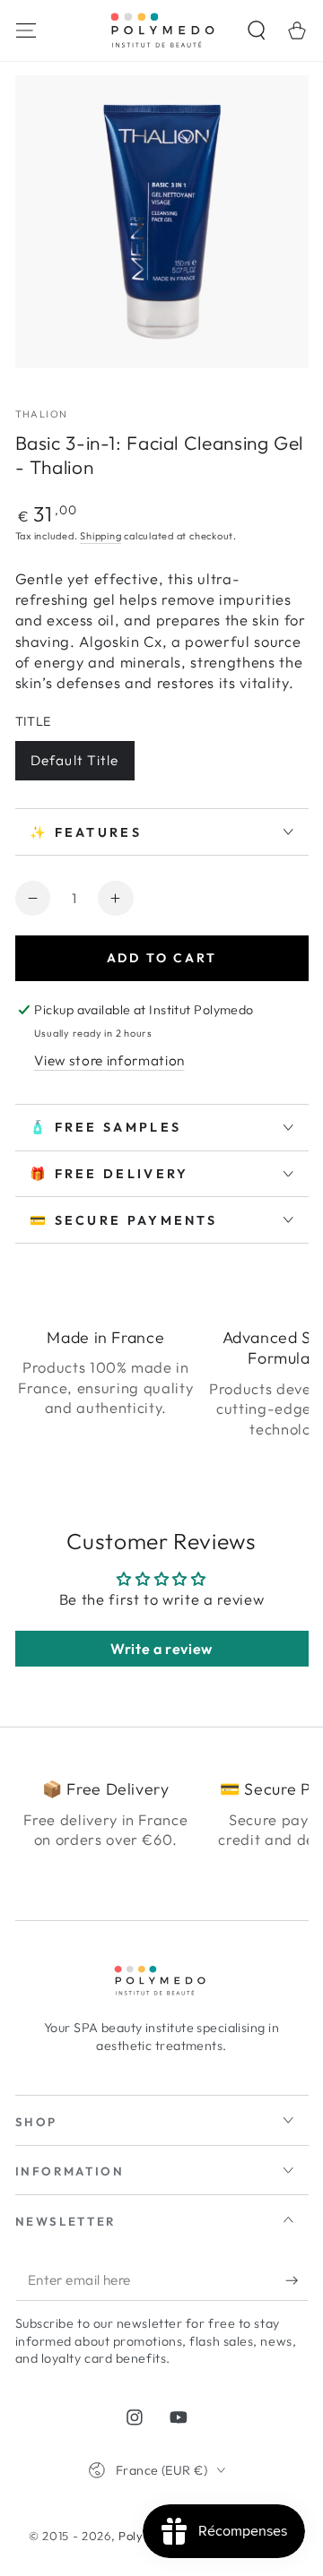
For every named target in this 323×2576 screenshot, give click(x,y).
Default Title (74, 760)
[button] (257, 30)
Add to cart (162, 958)
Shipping (100, 536)
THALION (42, 414)
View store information (109, 1060)
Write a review (161, 1649)
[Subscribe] (297, 2280)
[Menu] (26, 30)
